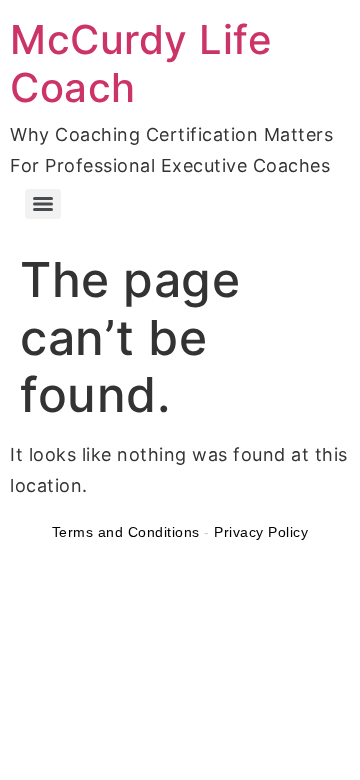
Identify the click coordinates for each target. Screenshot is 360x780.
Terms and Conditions (126, 532)
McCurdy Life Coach (141, 63)
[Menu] (43, 204)
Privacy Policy (261, 532)
